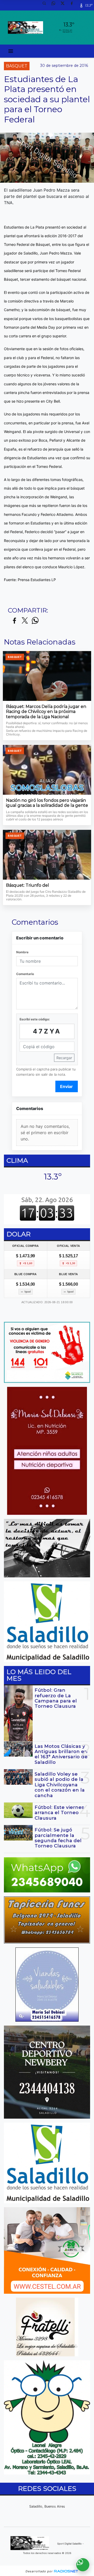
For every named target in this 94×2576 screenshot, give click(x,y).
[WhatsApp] (55, 5)
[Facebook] (74, 5)
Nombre (22, 952)
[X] (64, 5)
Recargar (64, 1058)
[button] (46, 5)
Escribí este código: (35, 1019)
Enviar (66, 1086)
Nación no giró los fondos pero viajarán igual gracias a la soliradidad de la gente (47, 803)
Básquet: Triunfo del (28, 885)
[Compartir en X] (25, 621)
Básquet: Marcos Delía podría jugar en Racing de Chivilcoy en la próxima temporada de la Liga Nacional (46, 712)
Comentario (25, 974)
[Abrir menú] (11, 51)
